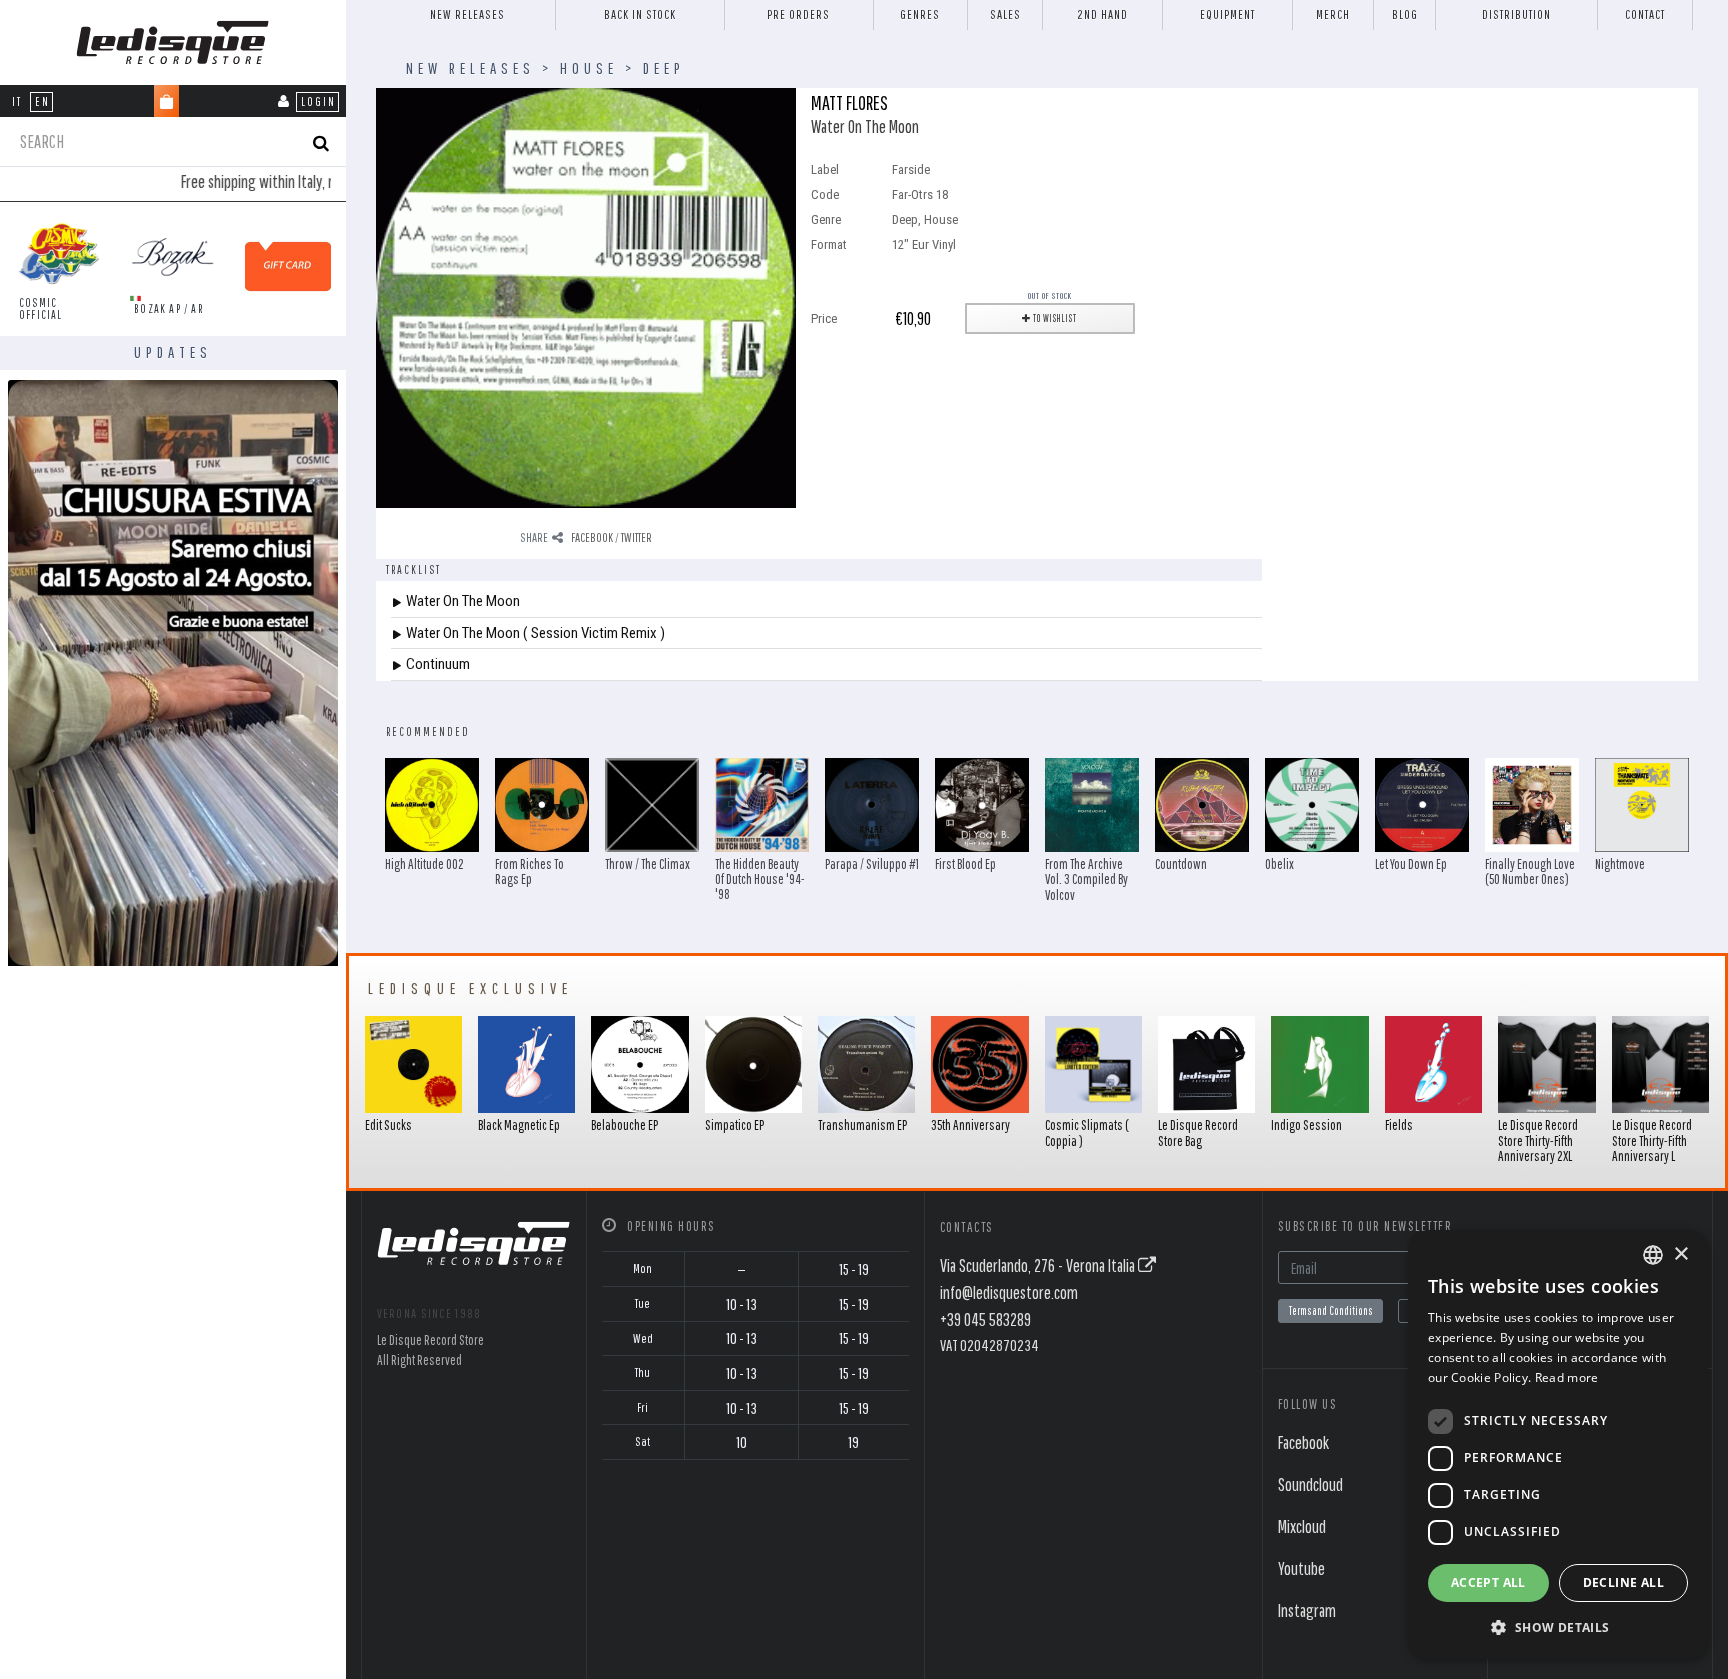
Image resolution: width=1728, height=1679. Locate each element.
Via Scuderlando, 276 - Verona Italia (1039, 1265)
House (589, 68)
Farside (911, 169)
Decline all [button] (1623, 1582)
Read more (1567, 1377)
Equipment (1227, 14)
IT (17, 101)
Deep (664, 68)
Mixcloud (1302, 1526)
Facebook (592, 537)
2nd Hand (1102, 14)
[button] (1558, 1627)
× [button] (1680, 1254)
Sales (1005, 14)
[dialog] (1558, 1444)
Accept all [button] (1488, 1582)
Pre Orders (798, 14)
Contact (1645, 14)
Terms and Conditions (1330, 1310)
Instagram (1307, 1610)
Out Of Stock (1050, 295)
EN (42, 101)
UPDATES (173, 352)
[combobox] (1653, 1255)
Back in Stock (640, 14)
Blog (1405, 14)
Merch (1333, 14)
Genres (920, 14)
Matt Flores (849, 102)
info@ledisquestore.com (1009, 1292)
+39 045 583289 (985, 1319)
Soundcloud (1310, 1484)
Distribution (1516, 14)
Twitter (636, 537)
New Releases (467, 14)
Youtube (1301, 1568)
